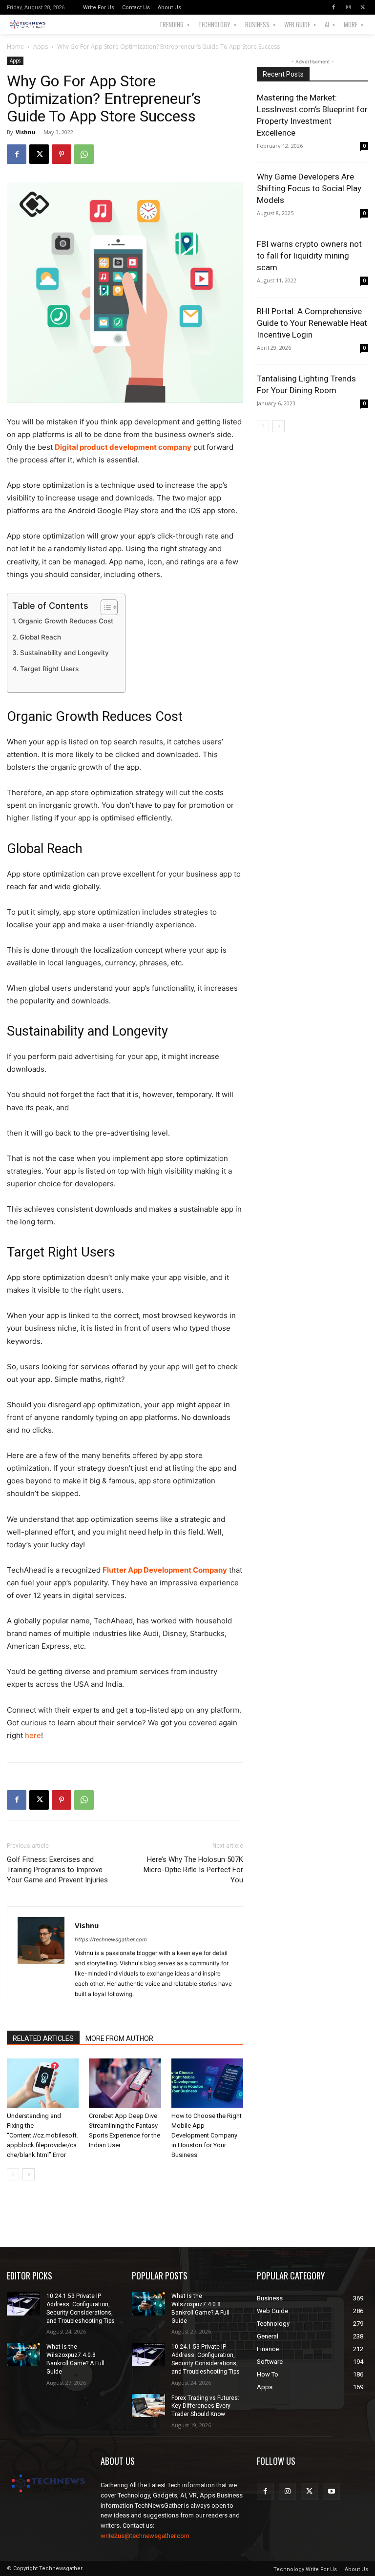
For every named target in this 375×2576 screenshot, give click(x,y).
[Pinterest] (62, 154)
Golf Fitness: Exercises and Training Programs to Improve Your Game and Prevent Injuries (57, 1870)
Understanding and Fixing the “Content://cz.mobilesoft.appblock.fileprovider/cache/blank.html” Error (42, 2135)
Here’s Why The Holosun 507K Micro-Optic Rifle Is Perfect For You (193, 1870)
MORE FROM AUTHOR (119, 2038)
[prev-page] (13, 2174)
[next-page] (29, 2174)
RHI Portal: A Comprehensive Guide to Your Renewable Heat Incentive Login (312, 323)
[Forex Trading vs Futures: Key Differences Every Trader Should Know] (148, 2406)
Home (15, 47)
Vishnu (26, 132)
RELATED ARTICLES (43, 2038)
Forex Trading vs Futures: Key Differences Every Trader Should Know (205, 2406)
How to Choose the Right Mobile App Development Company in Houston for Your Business (207, 2135)
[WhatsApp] (84, 154)
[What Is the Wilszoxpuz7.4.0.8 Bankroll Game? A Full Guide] (23, 2355)
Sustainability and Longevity (64, 653)
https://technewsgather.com (111, 1939)
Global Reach (40, 637)
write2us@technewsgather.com (145, 2536)
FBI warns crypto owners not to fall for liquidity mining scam (309, 256)
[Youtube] (331, 2491)
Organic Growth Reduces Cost (66, 621)
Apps (41, 47)
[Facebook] (333, 7)
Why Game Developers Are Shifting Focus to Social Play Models (309, 188)
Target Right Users (49, 669)
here (33, 1735)
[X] (363, 7)
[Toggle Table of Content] (104, 607)
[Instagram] (348, 7)
